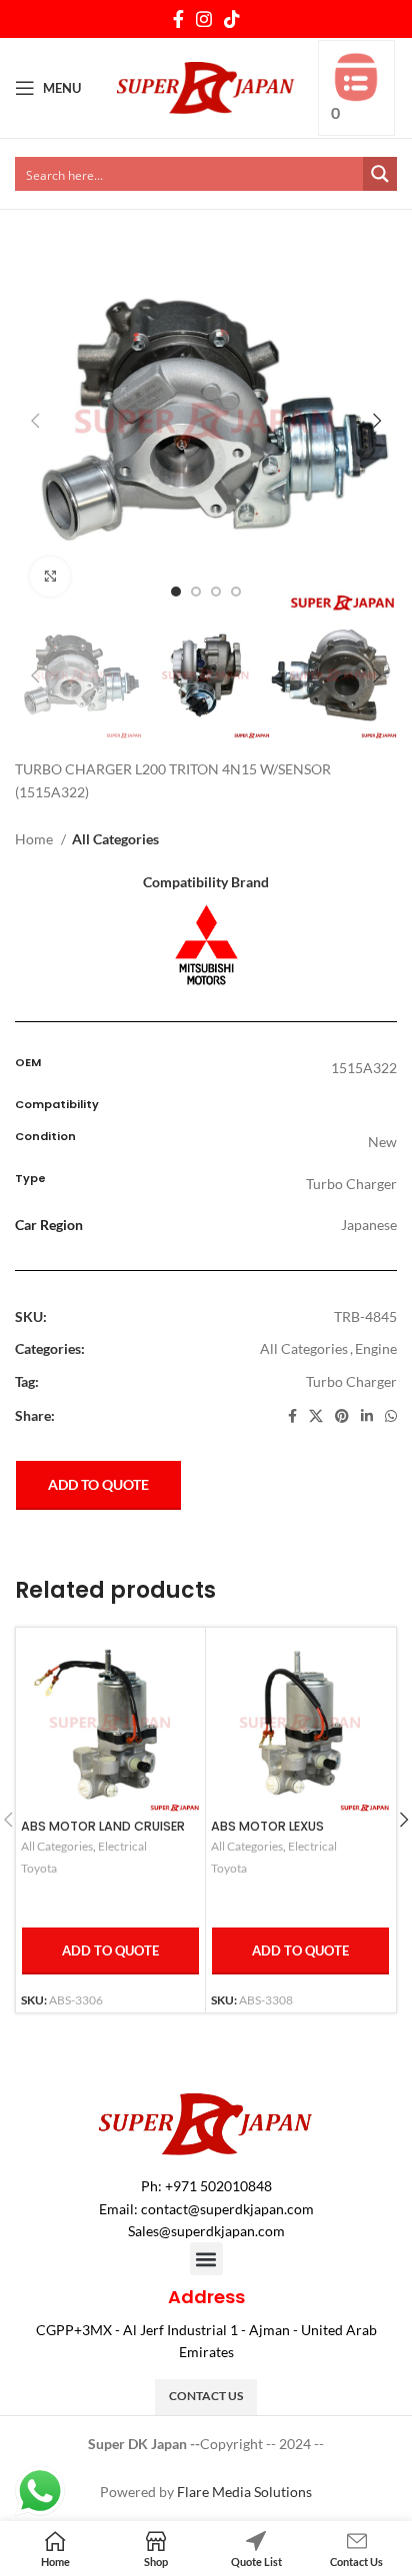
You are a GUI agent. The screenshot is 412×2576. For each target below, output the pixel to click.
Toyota (39, 1868)
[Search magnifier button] (380, 174)
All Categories (115, 839)
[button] (206, 2259)
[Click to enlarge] (50, 577)
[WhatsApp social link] (391, 1416)
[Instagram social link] (204, 19)
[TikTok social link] (232, 19)
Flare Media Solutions (244, 2492)
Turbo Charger (351, 1381)
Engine (376, 1348)
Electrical (122, 1846)
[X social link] (316, 1416)
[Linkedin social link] (367, 1416)
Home (35, 839)
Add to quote (98, 1484)
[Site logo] (206, 86)
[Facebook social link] (178, 19)
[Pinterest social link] (342, 1416)
